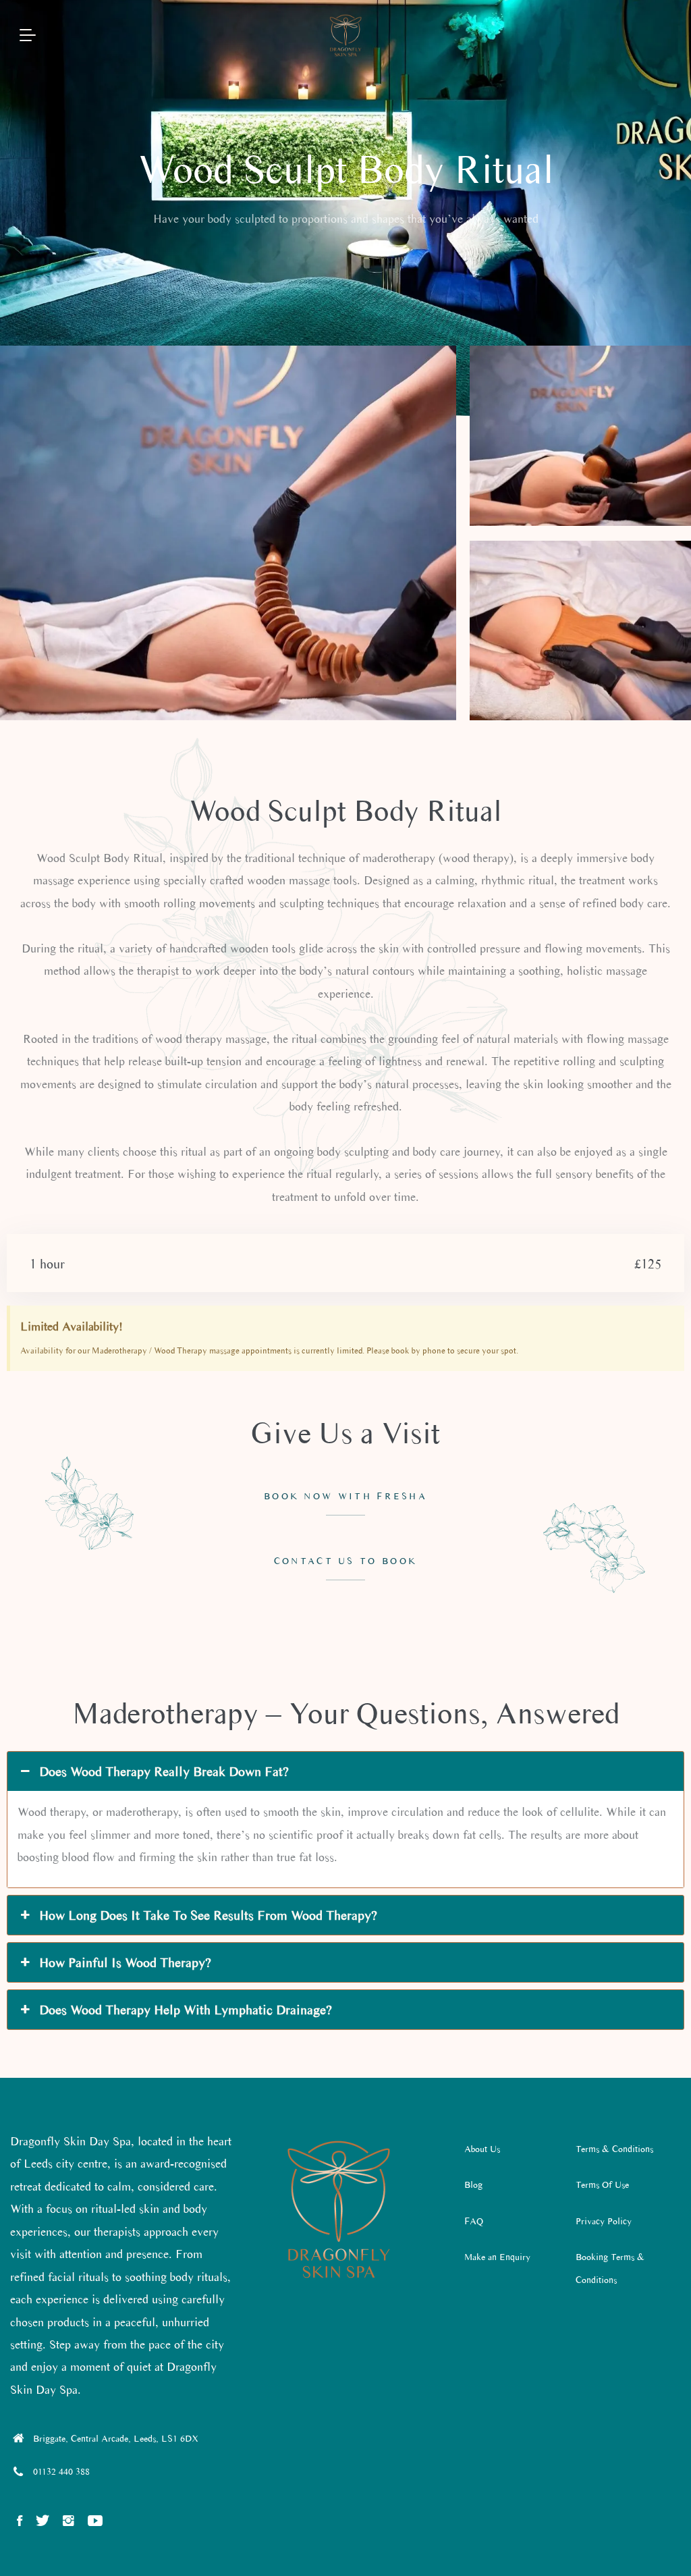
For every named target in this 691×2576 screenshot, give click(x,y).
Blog (473, 2185)
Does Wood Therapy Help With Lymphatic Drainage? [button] (186, 2010)
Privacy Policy (604, 2221)
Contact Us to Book (345, 1561)
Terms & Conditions (614, 2149)
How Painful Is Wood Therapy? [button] (125, 1962)
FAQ (474, 2221)
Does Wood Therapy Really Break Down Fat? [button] (164, 1771)
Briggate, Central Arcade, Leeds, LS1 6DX (116, 2439)
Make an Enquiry (497, 2257)
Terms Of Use (602, 2185)
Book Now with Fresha (345, 1496)
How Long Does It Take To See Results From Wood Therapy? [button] (208, 1915)
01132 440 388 (61, 2472)
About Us (482, 2149)
